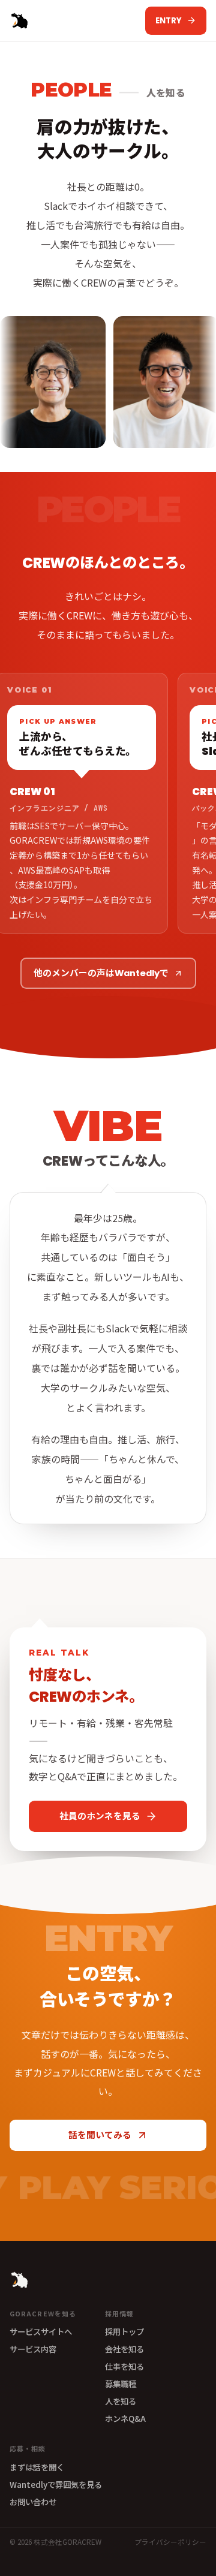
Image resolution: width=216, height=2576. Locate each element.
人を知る (121, 2401)
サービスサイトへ (41, 2331)
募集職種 (121, 2384)
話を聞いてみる (100, 2135)
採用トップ (124, 2331)
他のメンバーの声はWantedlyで (101, 973)
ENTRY (169, 21)
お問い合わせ (33, 2502)
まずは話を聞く (37, 2467)
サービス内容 (33, 2349)
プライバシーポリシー (170, 2542)
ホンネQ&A (125, 2418)
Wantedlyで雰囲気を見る (56, 2484)
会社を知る (124, 2349)
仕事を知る (124, 2366)
